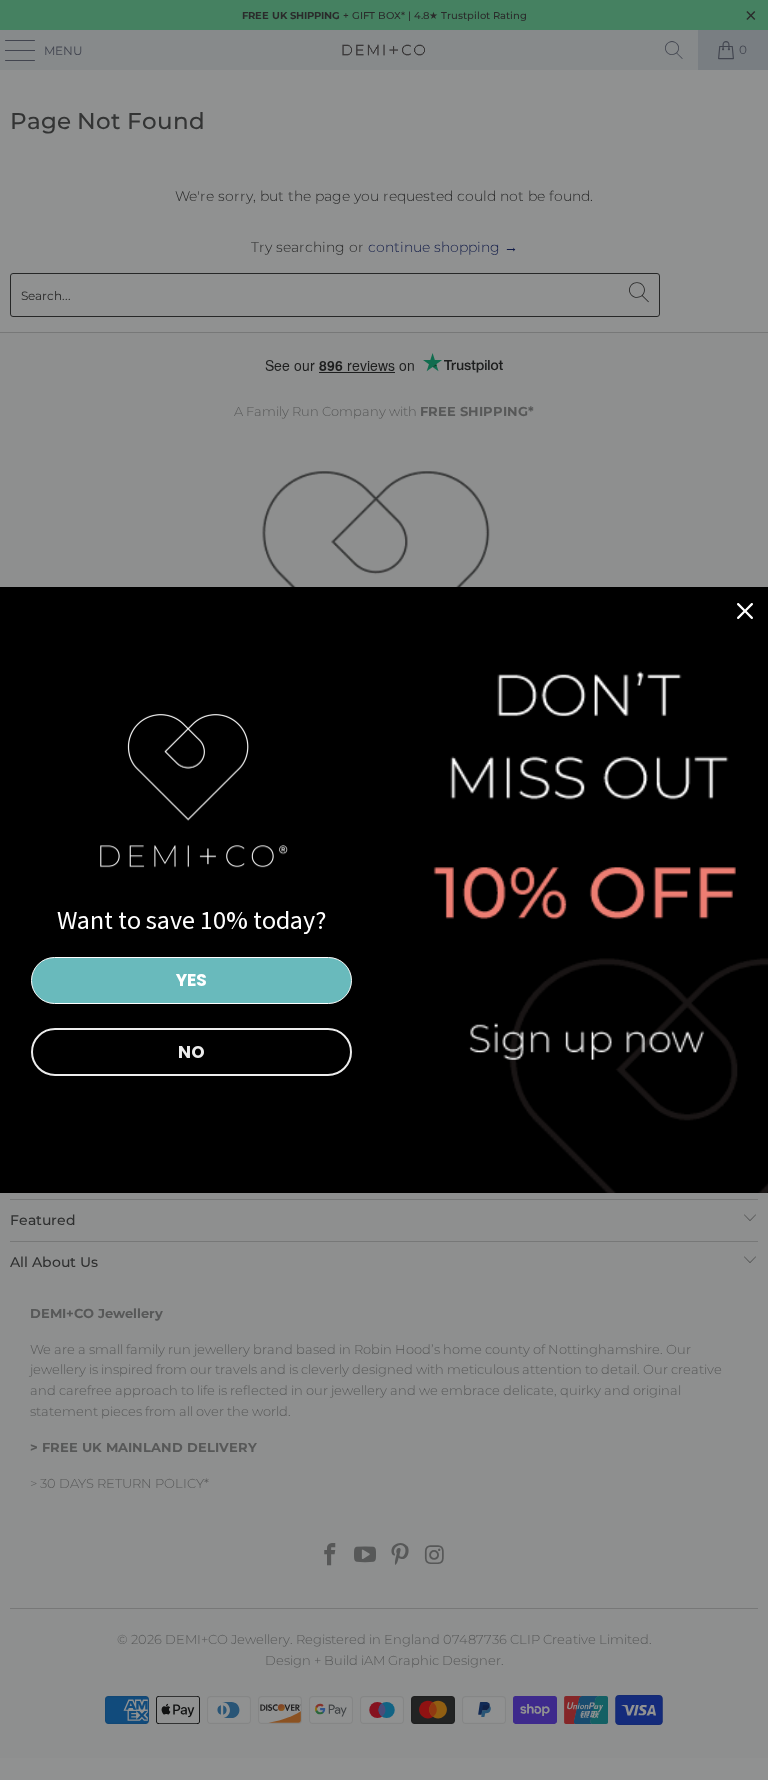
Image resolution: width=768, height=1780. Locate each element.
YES (191, 980)
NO (191, 1052)
